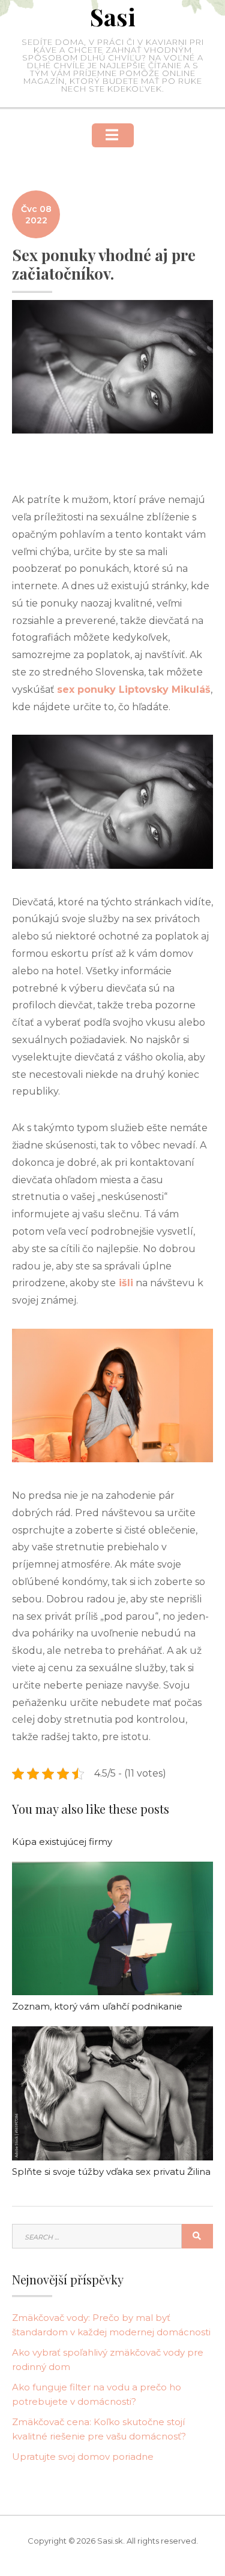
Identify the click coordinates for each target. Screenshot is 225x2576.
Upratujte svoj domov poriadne (83, 2457)
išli (124, 1283)
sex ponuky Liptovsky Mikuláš (134, 690)
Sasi (113, 16)
